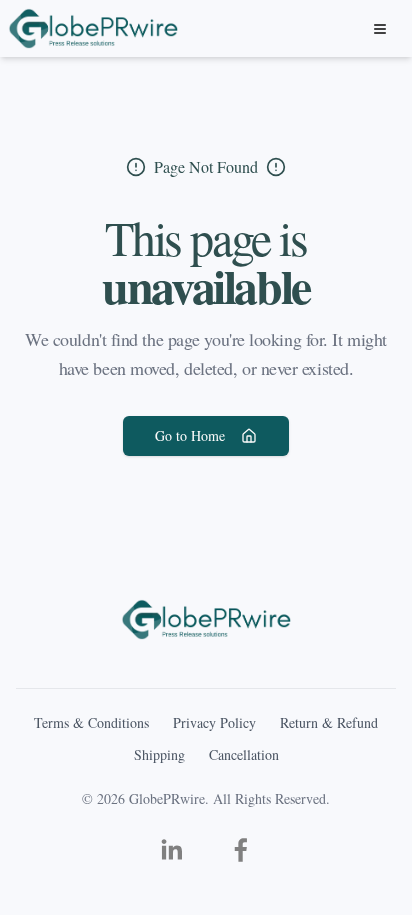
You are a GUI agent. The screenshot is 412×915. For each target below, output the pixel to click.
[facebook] (241, 850)
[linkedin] (171, 850)
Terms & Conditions (91, 722)
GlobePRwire (167, 798)
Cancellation (244, 754)
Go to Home (190, 435)
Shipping (159, 754)
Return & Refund (329, 722)
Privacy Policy (214, 722)
